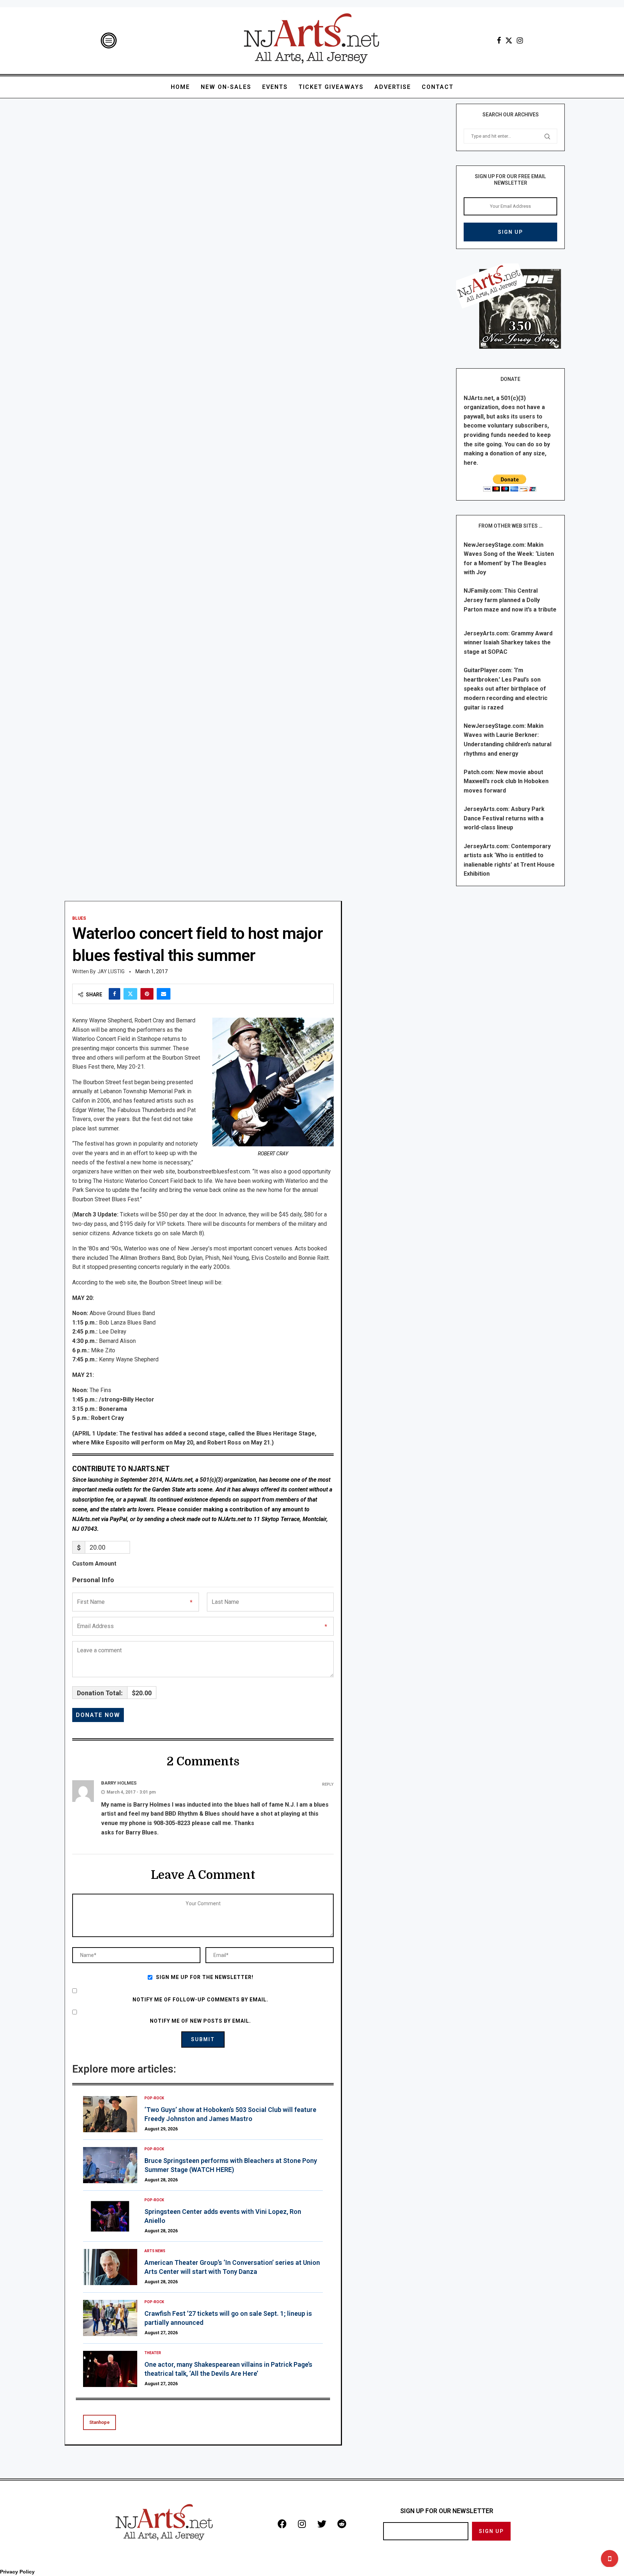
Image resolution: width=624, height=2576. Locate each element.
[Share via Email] (164, 994)
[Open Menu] (109, 40)
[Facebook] (499, 40)
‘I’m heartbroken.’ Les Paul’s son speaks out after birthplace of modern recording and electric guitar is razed (506, 689)
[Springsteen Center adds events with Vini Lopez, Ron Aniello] (110, 2216)
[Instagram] (520, 40)
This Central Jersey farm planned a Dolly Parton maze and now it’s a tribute (510, 600)
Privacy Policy (17, 2572)
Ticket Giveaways (331, 87)
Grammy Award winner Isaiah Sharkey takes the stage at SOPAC (508, 643)
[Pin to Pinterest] (147, 994)
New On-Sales (226, 87)
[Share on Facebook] (114, 994)
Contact (438, 87)
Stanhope (99, 2422)
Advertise (393, 87)
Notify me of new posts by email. (200, 2021)
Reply (328, 1784)
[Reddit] (342, 2524)
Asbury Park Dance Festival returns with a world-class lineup (504, 818)
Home (180, 87)
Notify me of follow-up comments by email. (200, 2000)
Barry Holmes (119, 1783)
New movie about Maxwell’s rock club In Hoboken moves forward (506, 781)
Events (275, 87)
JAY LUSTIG (111, 971)
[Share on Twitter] (130, 994)
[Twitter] (509, 40)
